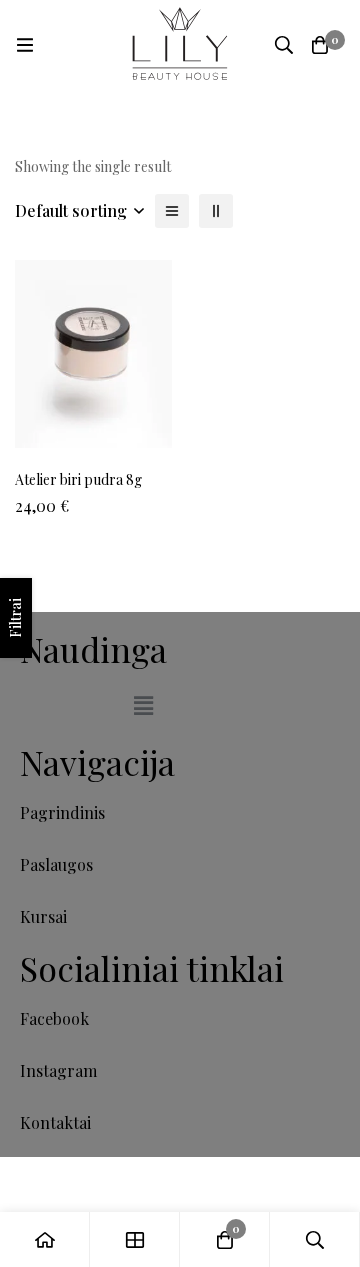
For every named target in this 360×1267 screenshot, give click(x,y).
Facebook (54, 1018)
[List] (172, 211)
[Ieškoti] (284, 45)
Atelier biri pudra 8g (78, 479)
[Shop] (135, 1239)
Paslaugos (56, 864)
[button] (143, 705)
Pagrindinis (62, 812)
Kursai (43, 916)
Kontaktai (55, 1122)
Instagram (58, 1070)
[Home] (45, 1239)
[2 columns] (216, 211)
